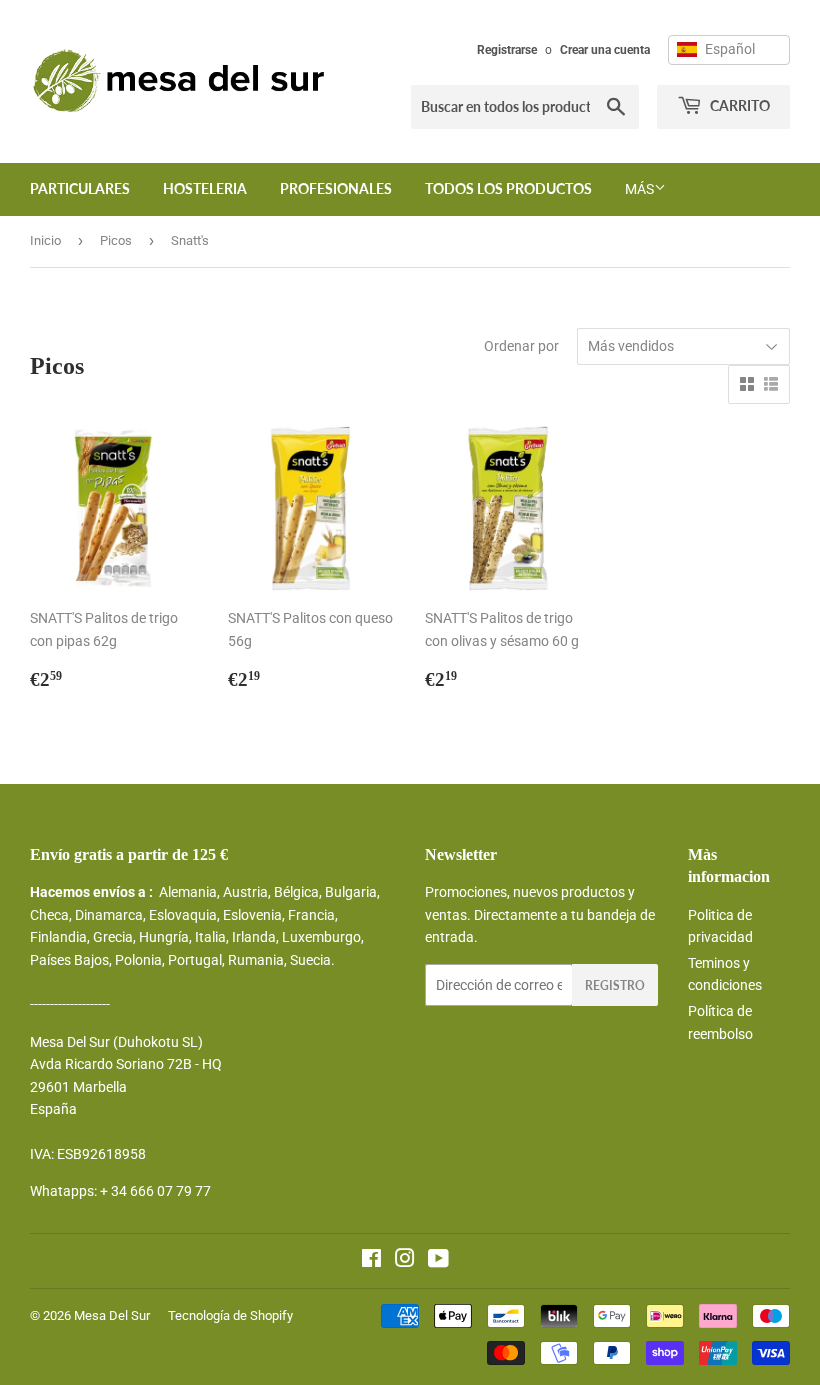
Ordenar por (521, 346)
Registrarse (507, 50)
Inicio (45, 240)
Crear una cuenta (605, 50)
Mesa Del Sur (112, 1315)
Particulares (80, 188)
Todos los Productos (508, 188)
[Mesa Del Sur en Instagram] (405, 1261)
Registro (615, 985)
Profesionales (336, 188)
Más (639, 189)
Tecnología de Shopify (230, 1315)
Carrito (738, 105)
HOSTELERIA (205, 188)
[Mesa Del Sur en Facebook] (371, 1261)
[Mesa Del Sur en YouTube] (438, 1261)
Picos (116, 240)
